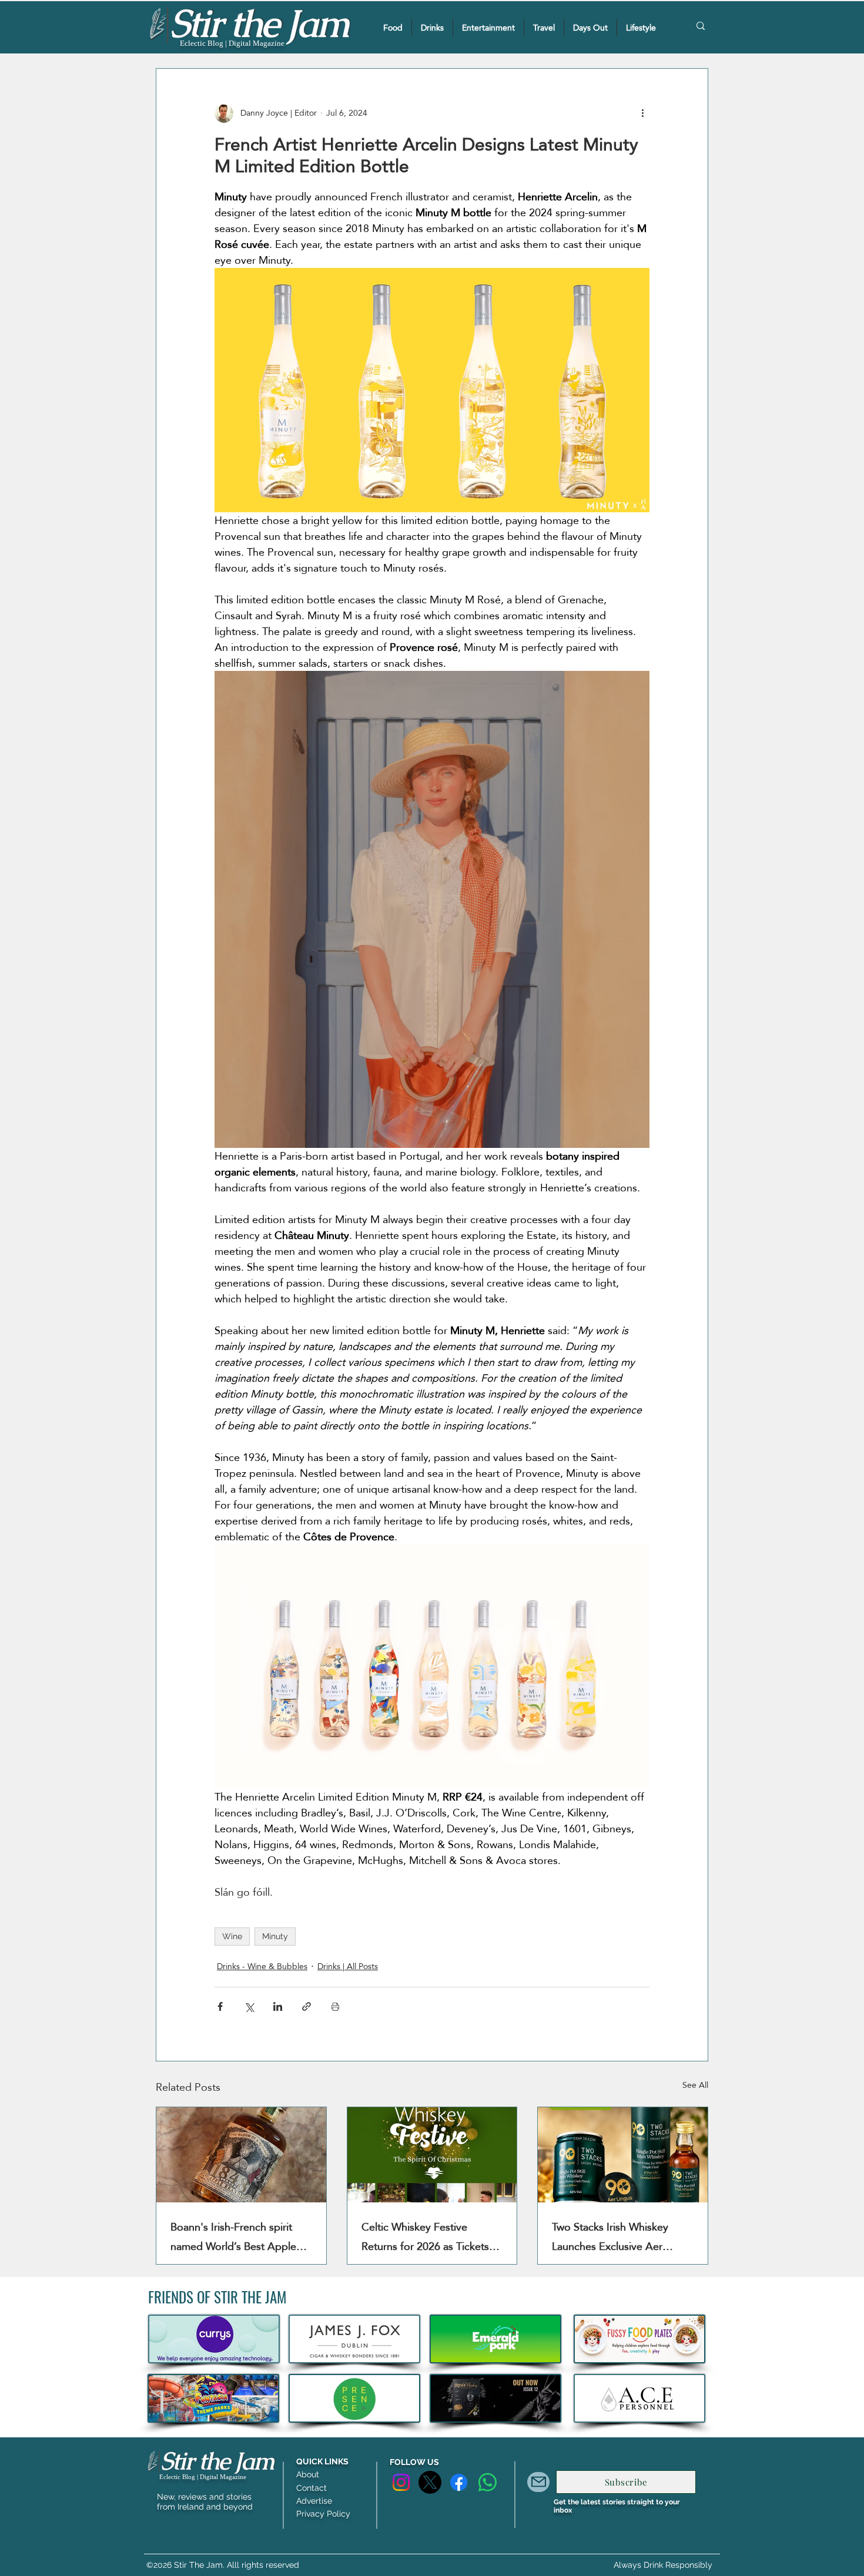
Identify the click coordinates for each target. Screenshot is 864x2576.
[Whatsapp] (488, 2482)
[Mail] (538, 2482)
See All (695, 2086)
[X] (430, 2482)
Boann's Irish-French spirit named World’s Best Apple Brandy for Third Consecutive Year (240, 2236)
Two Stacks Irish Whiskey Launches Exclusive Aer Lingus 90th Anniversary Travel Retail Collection (610, 2236)
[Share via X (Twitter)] (249, 2006)
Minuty (275, 1936)
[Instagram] (401, 2482)
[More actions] (642, 113)
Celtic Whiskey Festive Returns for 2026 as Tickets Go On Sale (425, 2236)
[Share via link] (307, 2006)
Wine (232, 1936)
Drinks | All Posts (348, 1967)
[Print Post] (335, 2006)
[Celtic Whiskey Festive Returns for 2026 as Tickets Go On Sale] (432, 2155)
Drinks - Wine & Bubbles (262, 1967)
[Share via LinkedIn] (278, 2006)
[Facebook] (459, 2482)
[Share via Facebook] (220, 2006)
